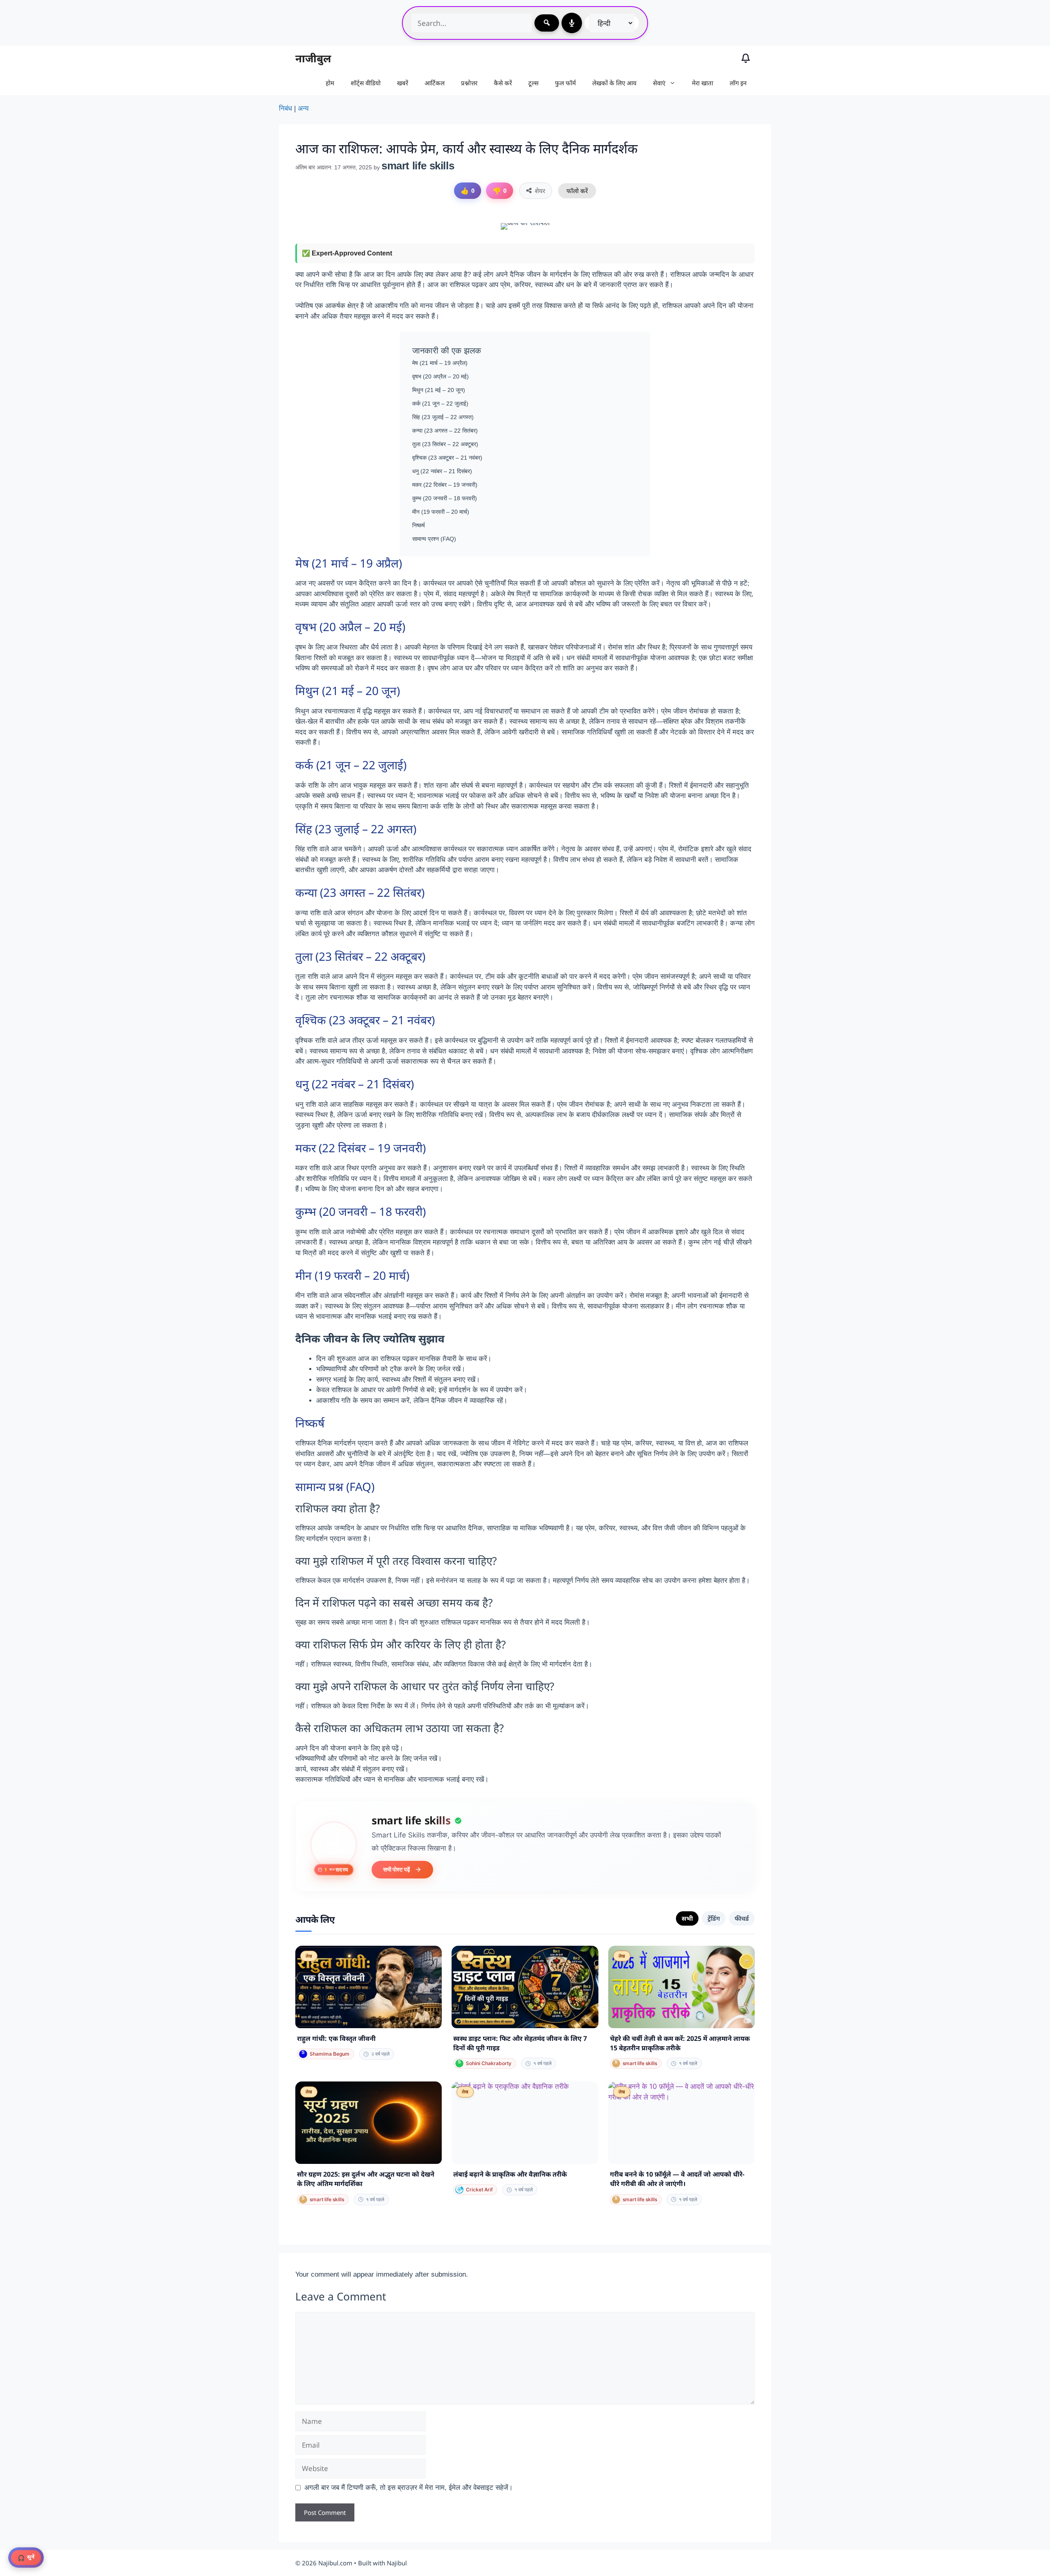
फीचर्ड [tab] (742, 1918)
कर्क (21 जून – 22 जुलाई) (440, 403)
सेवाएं (659, 83)
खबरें (403, 83)
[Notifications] (746, 58)
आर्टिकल (435, 83)
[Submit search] (547, 23)
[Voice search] (572, 23)
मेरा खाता (703, 83)
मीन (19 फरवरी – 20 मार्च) (441, 512)
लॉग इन (738, 83)
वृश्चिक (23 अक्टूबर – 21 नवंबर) (447, 458)
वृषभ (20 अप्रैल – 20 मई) (441, 376)
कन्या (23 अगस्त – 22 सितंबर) (445, 431)
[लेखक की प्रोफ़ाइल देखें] (334, 1844)
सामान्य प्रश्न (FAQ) (434, 539)
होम (330, 83)
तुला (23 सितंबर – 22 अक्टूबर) (445, 444)
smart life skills (411, 1820)
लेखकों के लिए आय (614, 83)
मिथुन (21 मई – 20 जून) (439, 390)
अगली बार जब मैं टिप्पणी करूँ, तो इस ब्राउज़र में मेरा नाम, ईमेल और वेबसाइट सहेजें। (409, 2488)
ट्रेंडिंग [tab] (714, 1918)
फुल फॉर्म (565, 83)
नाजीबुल (313, 58)
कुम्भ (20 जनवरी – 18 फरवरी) (445, 498)
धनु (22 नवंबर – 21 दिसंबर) (442, 471)
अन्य (303, 108)
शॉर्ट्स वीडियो (366, 83)
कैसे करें (503, 83)
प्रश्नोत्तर (469, 83)
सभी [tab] (687, 1918)
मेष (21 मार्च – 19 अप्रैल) (440, 363)
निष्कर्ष (419, 525)
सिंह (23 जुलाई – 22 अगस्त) (443, 417)
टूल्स (533, 83)
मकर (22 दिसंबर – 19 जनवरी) (445, 485)
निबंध (285, 108)
